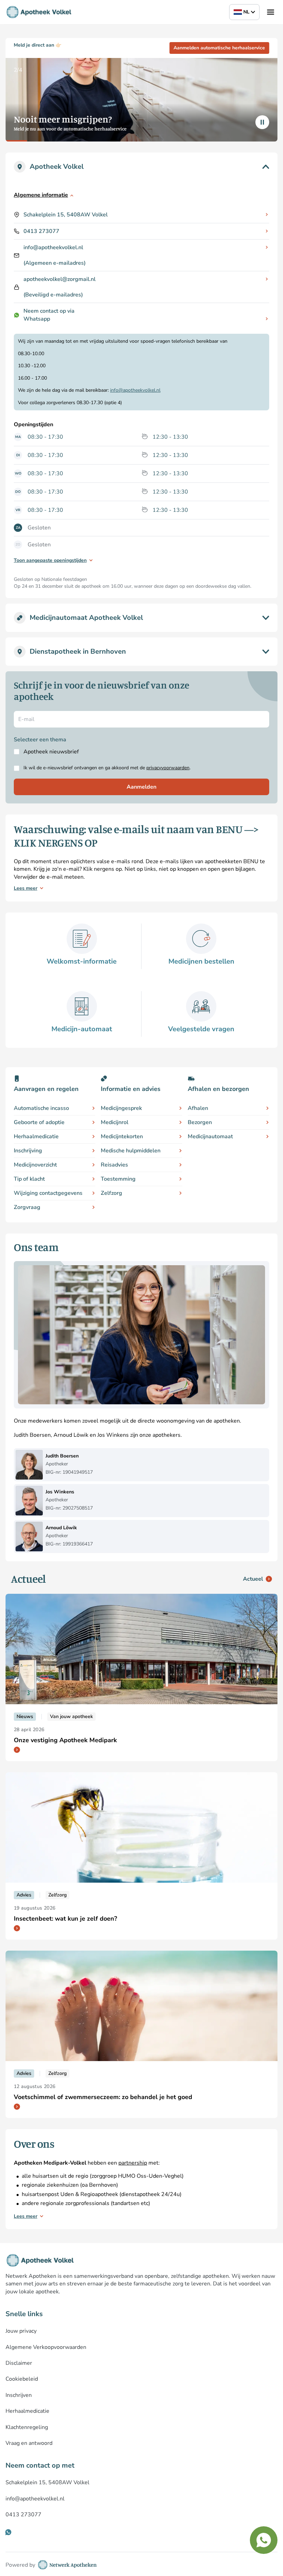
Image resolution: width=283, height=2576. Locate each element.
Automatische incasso (41, 1108)
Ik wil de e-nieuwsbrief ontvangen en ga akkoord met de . (107, 768)
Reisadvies (114, 1165)
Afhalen (198, 1108)
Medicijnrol (115, 1122)
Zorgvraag (27, 1207)
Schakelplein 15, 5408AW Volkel (66, 215)
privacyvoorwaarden (168, 768)
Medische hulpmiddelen (131, 1151)
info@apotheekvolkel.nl (53, 247)
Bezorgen (200, 1122)
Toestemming (118, 1179)
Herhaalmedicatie (36, 1136)
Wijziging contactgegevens (48, 1193)
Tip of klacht (29, 1179)
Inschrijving (28, 1151)
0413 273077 (41, 231)
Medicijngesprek (121, 1108)
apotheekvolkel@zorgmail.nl (60, 279)
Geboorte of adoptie (39, 1122)
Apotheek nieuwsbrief (51, 752)
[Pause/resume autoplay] (262, 122)
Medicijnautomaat (210, 1136)
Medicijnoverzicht (35, 1165)
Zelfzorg (111, 1193)
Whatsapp (37, 319)
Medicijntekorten (122, 1136)
